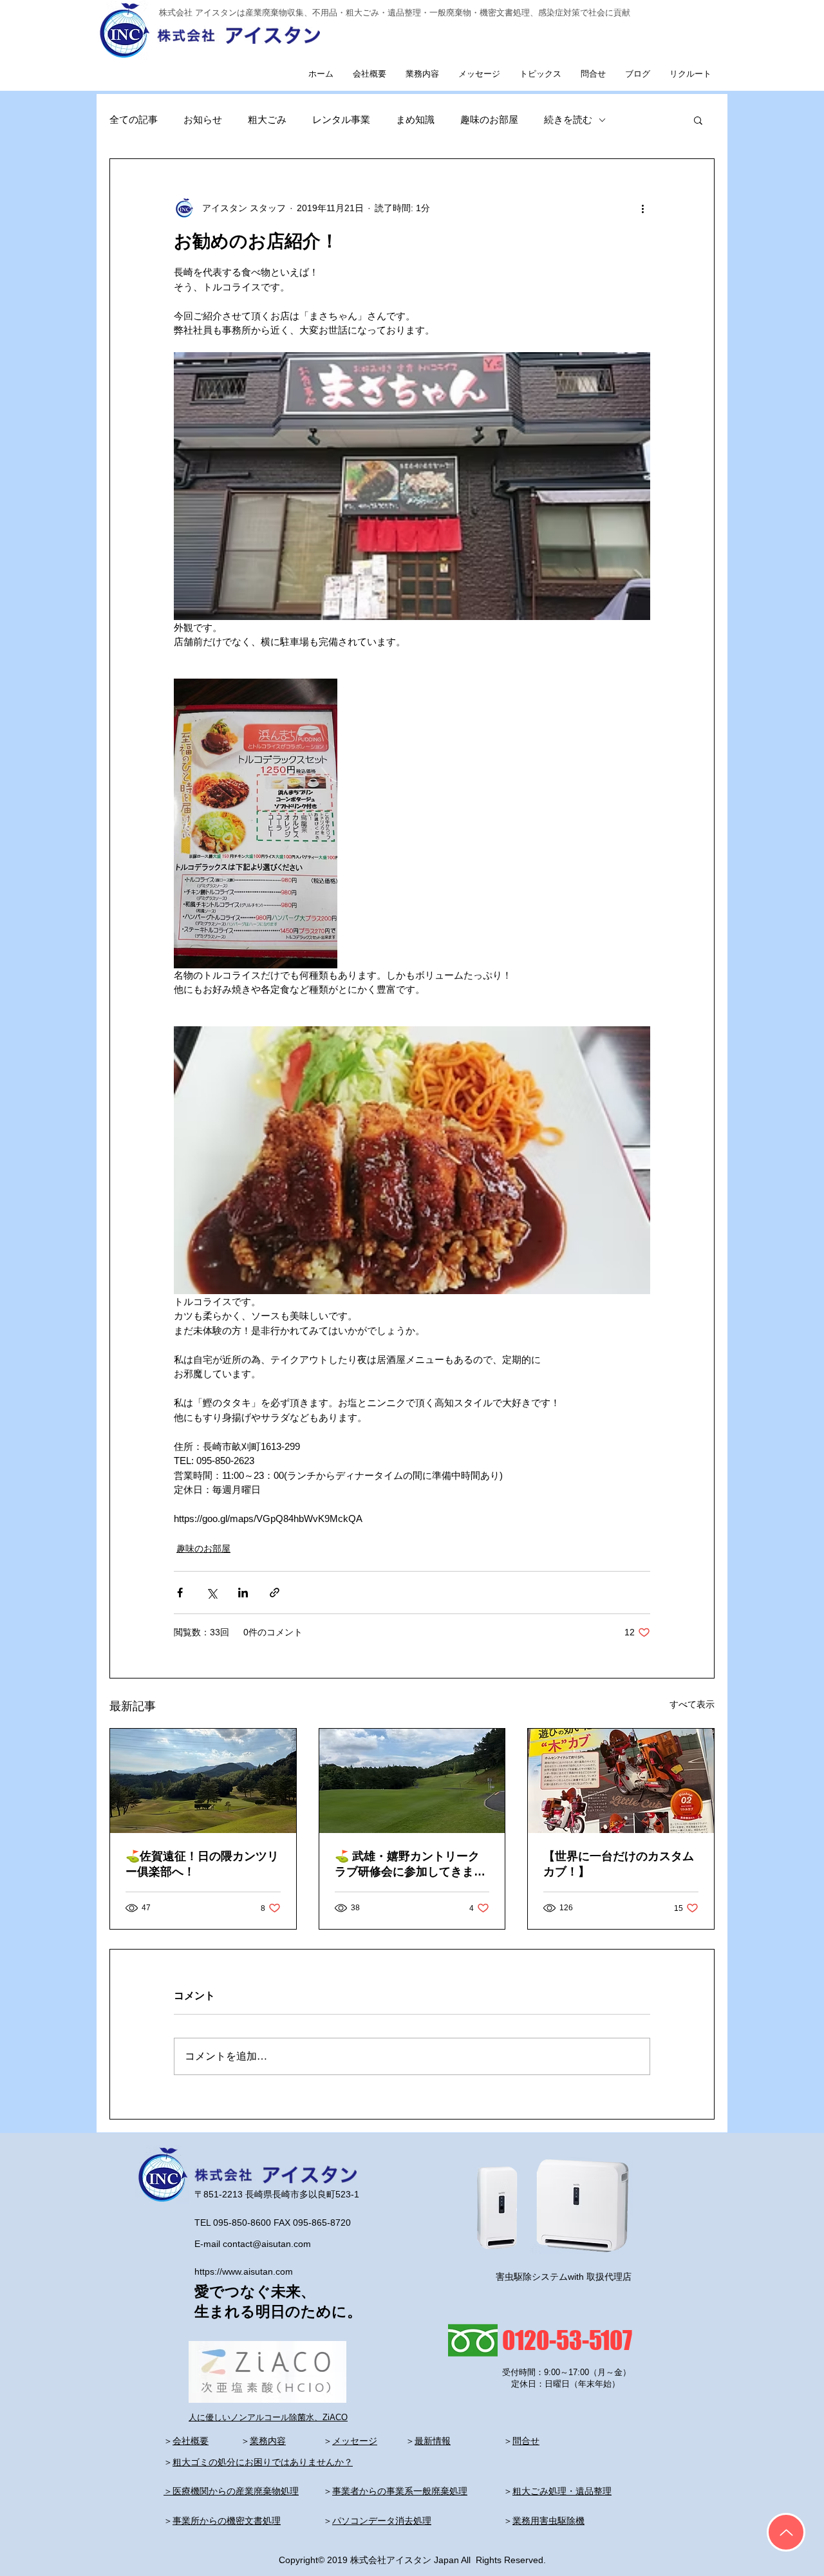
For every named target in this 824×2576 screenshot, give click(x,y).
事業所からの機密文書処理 (227, 2521)
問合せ (526, 2441)
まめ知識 (415, 119)
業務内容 (268, 2441)
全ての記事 (134, 119)
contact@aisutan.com (267, 2244)
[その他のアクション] (642, 208)
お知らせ (203, 119)
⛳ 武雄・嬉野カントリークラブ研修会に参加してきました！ (410, 1865)
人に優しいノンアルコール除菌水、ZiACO (268, 2417)
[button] (698, 120)
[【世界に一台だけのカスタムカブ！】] (621, 1781)
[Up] (786, 2532)
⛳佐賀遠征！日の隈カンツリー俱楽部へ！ (202, 1864)
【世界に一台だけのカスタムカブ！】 (619, 1864)
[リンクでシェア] (275, 1593)
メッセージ (355, 2441)
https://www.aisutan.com (244, 2271)
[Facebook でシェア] (180, 1593)
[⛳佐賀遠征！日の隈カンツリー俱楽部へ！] (203, 1781)
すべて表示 (692, 1704)
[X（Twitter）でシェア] (211, 1593)
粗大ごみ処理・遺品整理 (562, 2491)
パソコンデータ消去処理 (382, 2521)
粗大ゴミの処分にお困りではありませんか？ (263, 2462)
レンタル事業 (341, 119)
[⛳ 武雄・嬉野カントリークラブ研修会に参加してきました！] (412, 1781)
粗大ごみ (267, 119)
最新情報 (433, 2441)
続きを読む (568, 119)
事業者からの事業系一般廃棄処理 (400, 2491)
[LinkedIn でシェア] (243, 1593)
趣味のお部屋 (489, 119)
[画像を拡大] (412, 486)
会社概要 (191, 2441)
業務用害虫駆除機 (548, 2521)
